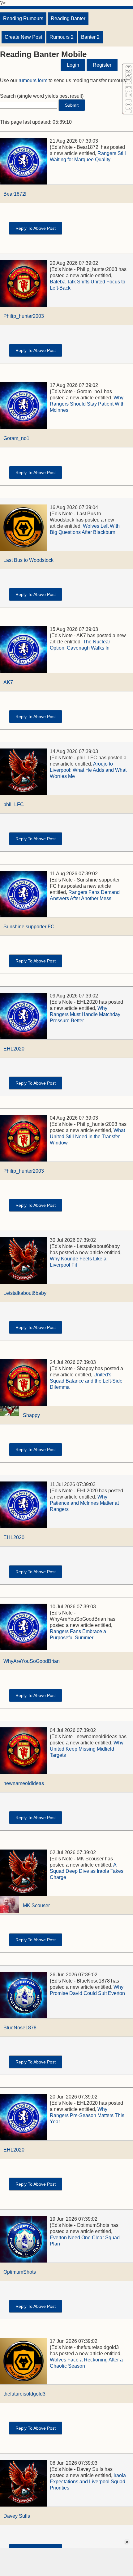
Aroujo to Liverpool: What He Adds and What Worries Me (88, 770)
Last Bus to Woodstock (28, 560)
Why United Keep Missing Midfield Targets (87, 1749)
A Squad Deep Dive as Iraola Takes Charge (87, 1871)
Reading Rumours (23, 18)
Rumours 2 (62, 37)
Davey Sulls (17, 2516)
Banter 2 (90, 37)
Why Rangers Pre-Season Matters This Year (87, 2115)
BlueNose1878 (20, 2028)
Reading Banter (68, 18)
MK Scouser (36, 1905)
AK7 (8, 682)
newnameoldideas (24, 1783)
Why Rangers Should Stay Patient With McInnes (87, 404)
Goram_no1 (16, 438)
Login (73, 65)
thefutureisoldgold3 (24, 2394)
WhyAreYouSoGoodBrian (32, 1661)
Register (102, 65)
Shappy (31, 1415)
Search (8, 96)
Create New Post (23, 37)
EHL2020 (14, 1049)
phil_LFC (14, 804)
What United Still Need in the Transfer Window (87, 1137)
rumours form (33, 80)
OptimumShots (20, 2272)
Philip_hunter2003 (24, 316)
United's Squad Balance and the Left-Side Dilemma (86, 1381)
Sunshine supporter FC (29, 927)
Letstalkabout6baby (25, 1293)
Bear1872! (15, 194)
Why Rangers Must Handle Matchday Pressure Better (85, 1014)
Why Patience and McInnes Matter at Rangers (84, 1503)
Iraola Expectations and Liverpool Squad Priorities (88, 2482)
